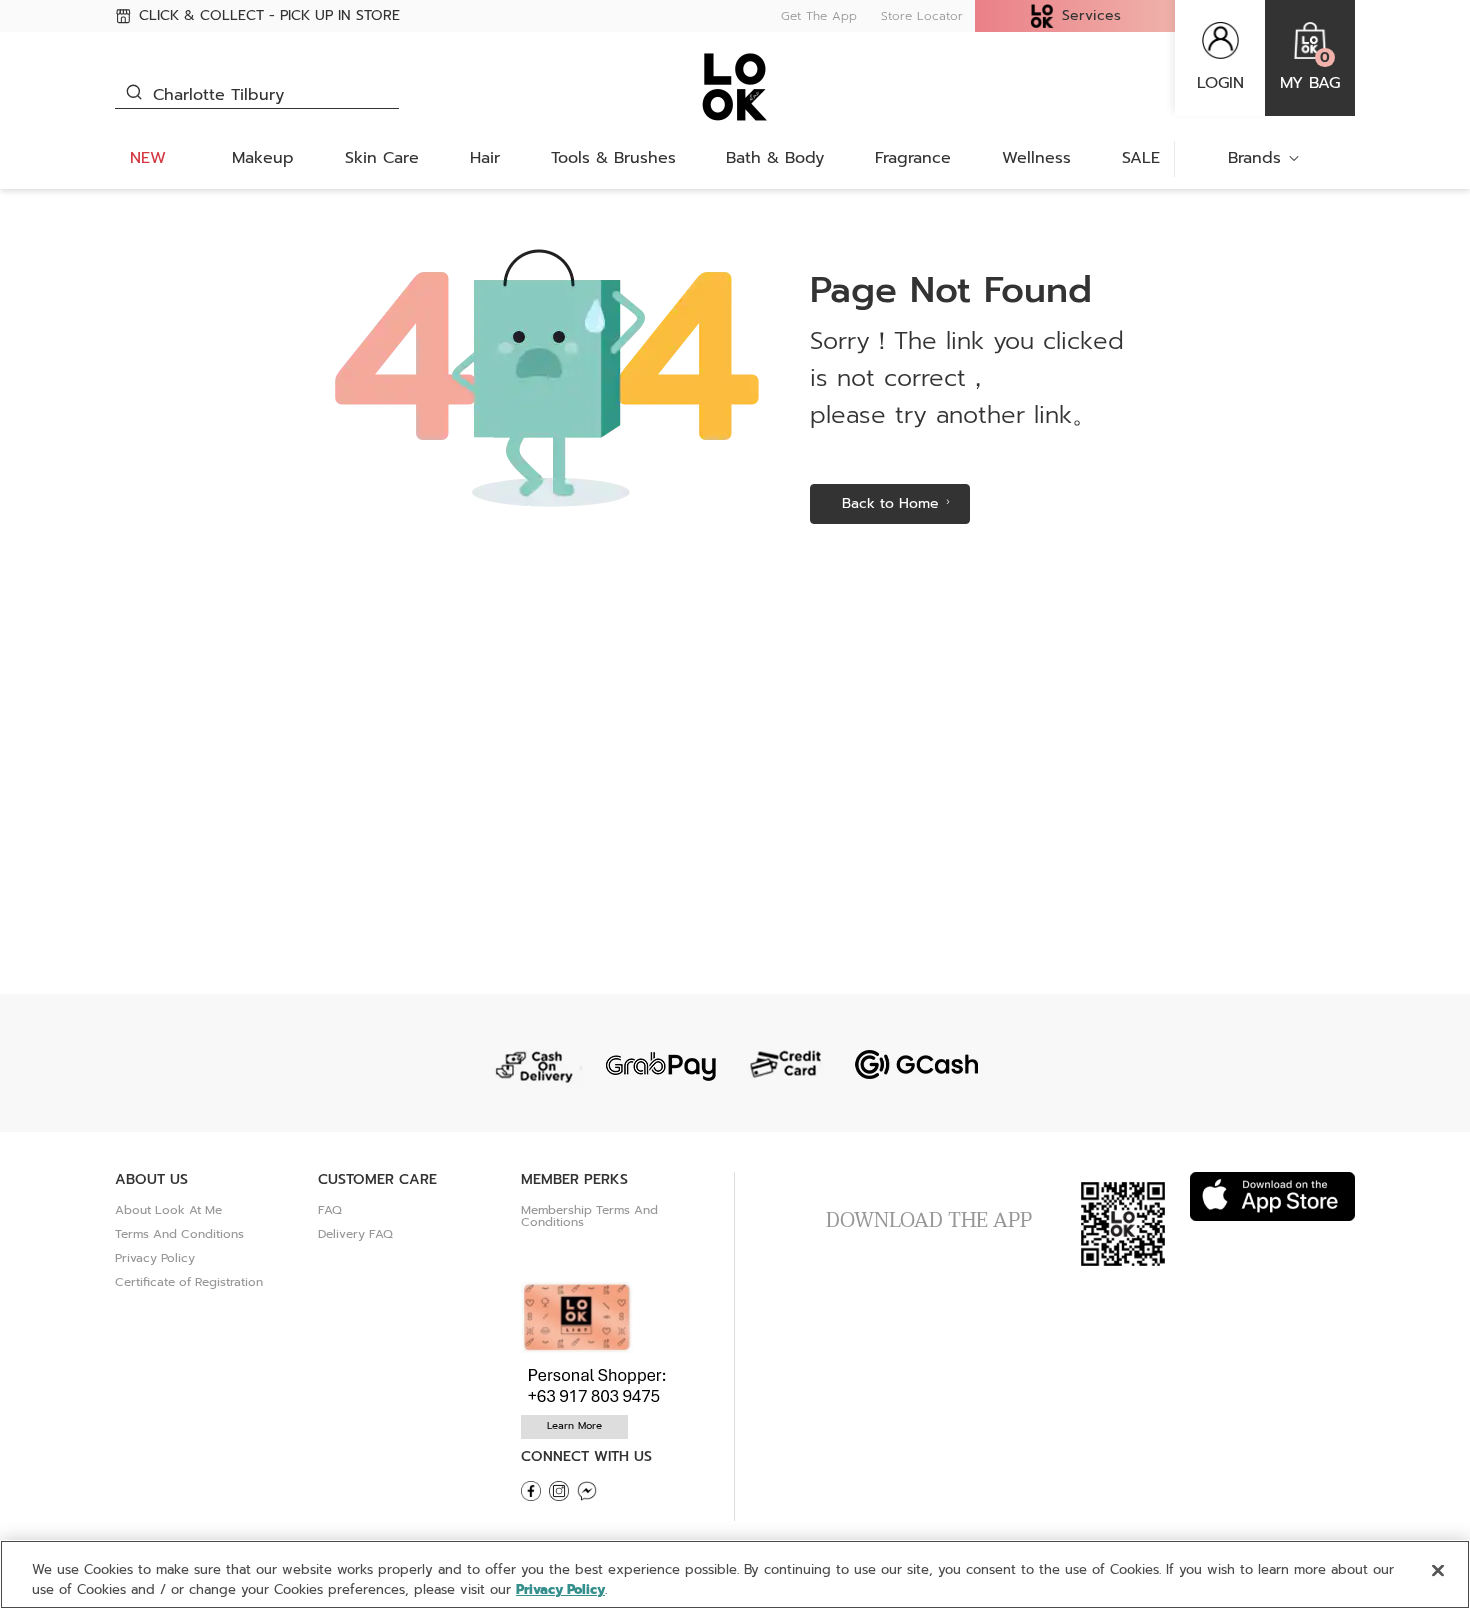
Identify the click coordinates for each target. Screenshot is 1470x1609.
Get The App (819, 16)
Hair (485, 158)
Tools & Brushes (613, 158)
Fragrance (913, 158)
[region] (735, 1574)
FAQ (330, 1210)
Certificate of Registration (189, 1282)
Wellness (1036, 158)
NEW (148, 158)
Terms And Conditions (179, 1234)
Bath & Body (775, 158)
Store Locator (922, 16)
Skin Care (382, 158)
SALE (1141, 158)
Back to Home (890, 503)
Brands (1254, 158)
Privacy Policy (155, 1258)
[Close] (1438, 1571)
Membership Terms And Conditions (589, 1216)
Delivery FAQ (355, 1234)
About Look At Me (168, 1210)
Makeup (263, 158)
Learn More (574, 1425)
